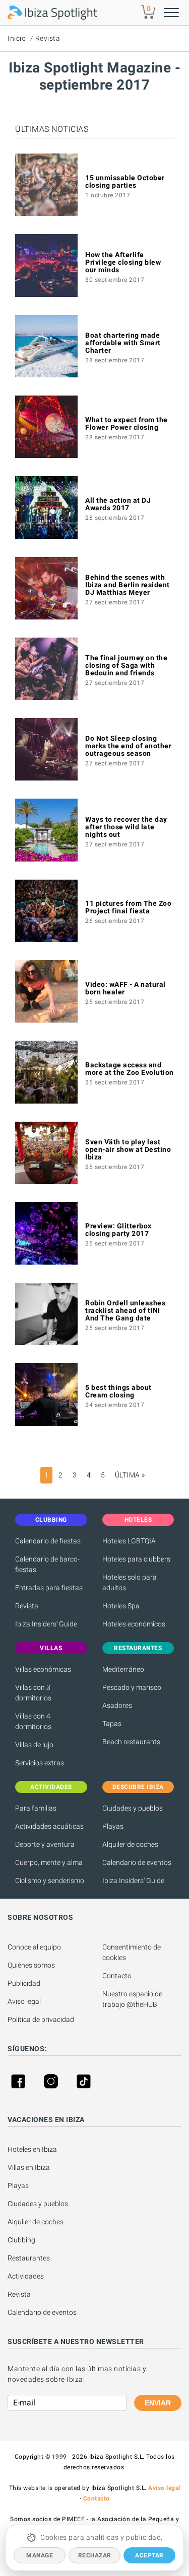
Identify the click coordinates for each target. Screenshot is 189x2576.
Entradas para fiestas (49, 1588)
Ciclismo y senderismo (50, 1881)
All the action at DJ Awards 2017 (118, 504)
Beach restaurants (131, 1742)
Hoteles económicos (134, 1624)
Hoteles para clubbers (136, 1559)
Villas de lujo (34, 1745)
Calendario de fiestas (48, 1541)
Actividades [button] (51, 1787)
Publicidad (24, 1983)
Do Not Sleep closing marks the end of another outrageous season (128, 746)
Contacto (117, 1976)
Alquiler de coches (130, 1844)
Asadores (117, 1705)
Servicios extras (40, 1763)
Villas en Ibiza (29, 2167)
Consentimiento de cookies (132, 1952)
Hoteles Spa (121, 1606)
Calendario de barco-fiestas (47, 1564)
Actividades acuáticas (49, 1826)
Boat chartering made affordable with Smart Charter (123, 343)
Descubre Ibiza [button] (138, 1787)
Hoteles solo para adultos (130, 1582)
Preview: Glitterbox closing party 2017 (118, 1230)
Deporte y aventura (45, 1844)
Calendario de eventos (137, 1862)
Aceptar (149, 2555)
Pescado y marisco (132, 1687)
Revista (48, 38)
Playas (113, 1826)
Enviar (158, 2403)
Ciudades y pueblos (133, 1808)
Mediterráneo (123, 1669)
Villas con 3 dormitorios (33, 1693)
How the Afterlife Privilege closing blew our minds (123, 262)
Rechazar (95, 2555)
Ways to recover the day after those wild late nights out (126, 827)
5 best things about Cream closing (118, 1391)
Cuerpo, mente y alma (49, 1862)
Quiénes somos (31, 1965)
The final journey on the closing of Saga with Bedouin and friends (126, 665)
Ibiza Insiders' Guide (46, 1624)
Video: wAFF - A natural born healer (125, 988)
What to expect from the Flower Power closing (127, 423)
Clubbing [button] (51, 1520)
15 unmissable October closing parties (125, 181)
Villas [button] (51, 1648)
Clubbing (21, 2240)
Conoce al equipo (34, 1947)
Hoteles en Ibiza (32, 2149)
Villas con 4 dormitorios (33, 1721)
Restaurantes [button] (138, 1648)
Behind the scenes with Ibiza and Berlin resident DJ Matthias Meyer (128, 585)
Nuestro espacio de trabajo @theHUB (133, 1999)
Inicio (17, 38)
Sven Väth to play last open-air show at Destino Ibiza (128, 1149)
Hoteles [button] (138, 1520)
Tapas (112, 1724)
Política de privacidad (41, 2019)
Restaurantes (29, 2258)
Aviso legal (24, 2001)
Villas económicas (43, 1669)
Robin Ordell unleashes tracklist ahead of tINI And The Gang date (125, 1310)
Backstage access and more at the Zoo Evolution (130, 1069)
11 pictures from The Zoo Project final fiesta (128, 907)
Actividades (26, 2276)
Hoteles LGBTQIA (129, 1541)
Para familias (36, 1808)
